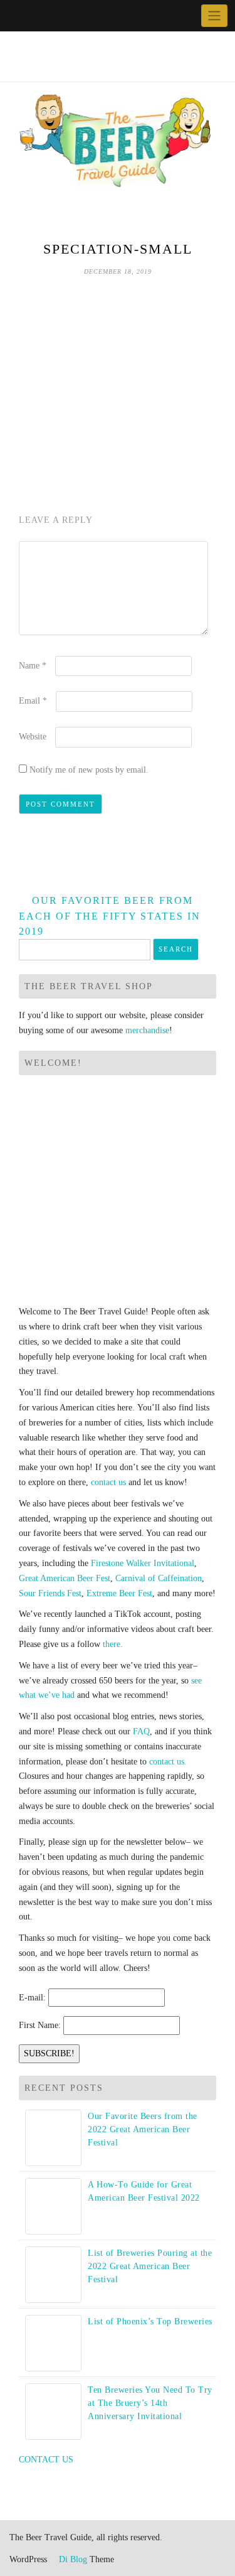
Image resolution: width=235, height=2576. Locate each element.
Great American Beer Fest (65, 1578)
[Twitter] (32, 16)
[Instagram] (76, 16)
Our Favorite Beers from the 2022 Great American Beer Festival (143, 2129)
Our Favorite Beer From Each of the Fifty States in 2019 (110, 916)
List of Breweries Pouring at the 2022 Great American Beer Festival (150, 2266)
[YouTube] (47, 16)
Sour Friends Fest (50, 1593)
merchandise (147, 1030)
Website (33, 737)
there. (113, 1644)
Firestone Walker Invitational (143, 1563)
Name (33, 666)
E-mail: (32, 1998)
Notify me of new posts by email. (89, 770)
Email (33, 701)
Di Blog (72, 2559)
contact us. (168, 1762)
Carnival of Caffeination (159, 1578)
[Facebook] (18, 16)
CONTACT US (46, 2460)
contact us (108, 1482)
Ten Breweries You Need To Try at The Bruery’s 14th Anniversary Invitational (150, 2403)
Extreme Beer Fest (119, 1593)
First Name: (40, 2025)
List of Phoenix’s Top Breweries (150, 2321)
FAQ (141, 1731)
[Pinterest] (61, 16)
